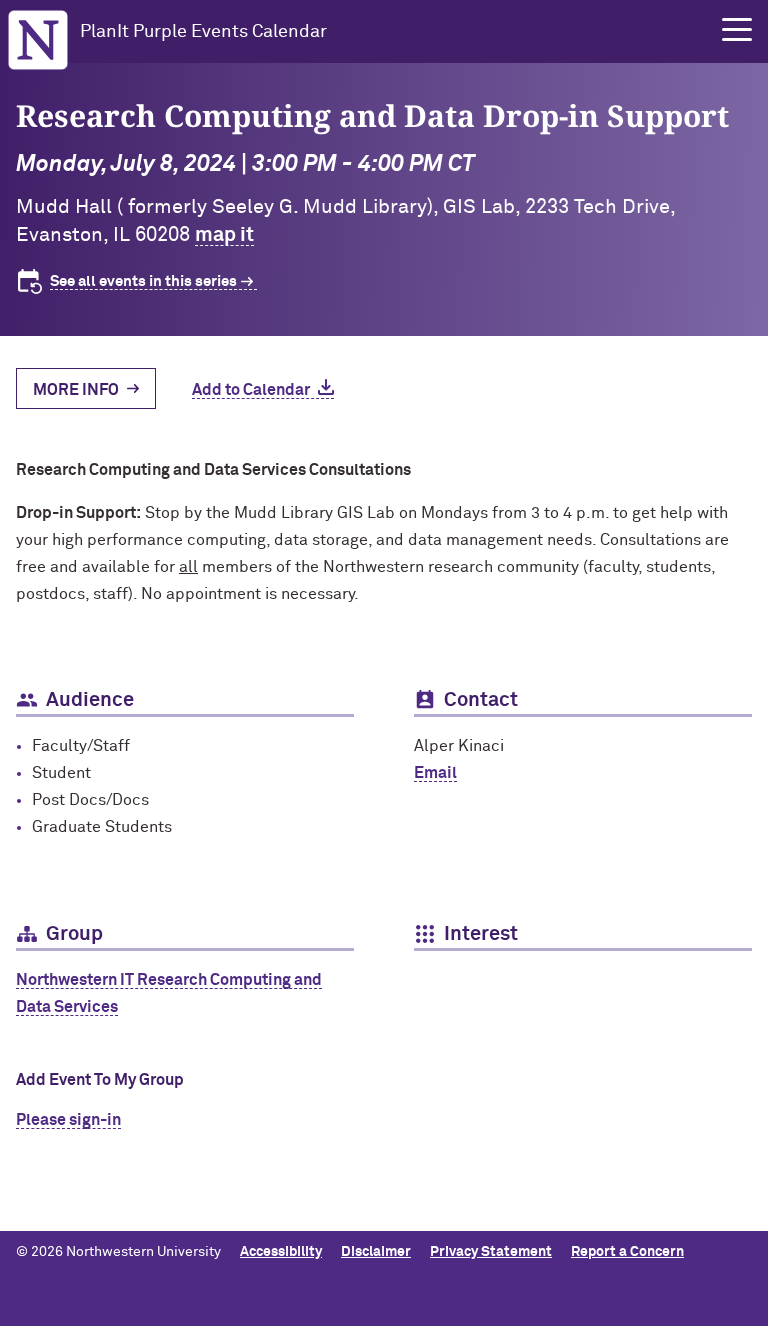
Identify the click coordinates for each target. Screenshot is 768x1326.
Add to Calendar (251, 390)
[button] (737, 30)
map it (224, 235)
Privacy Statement (491, 1252)
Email (435, 773)
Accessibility (281, 1252)
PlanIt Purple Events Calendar (203, 32)
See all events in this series (143, 281)
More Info (76, 390)
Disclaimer (376, 1252)
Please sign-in (68, 1120)
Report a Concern (627, 1252)
